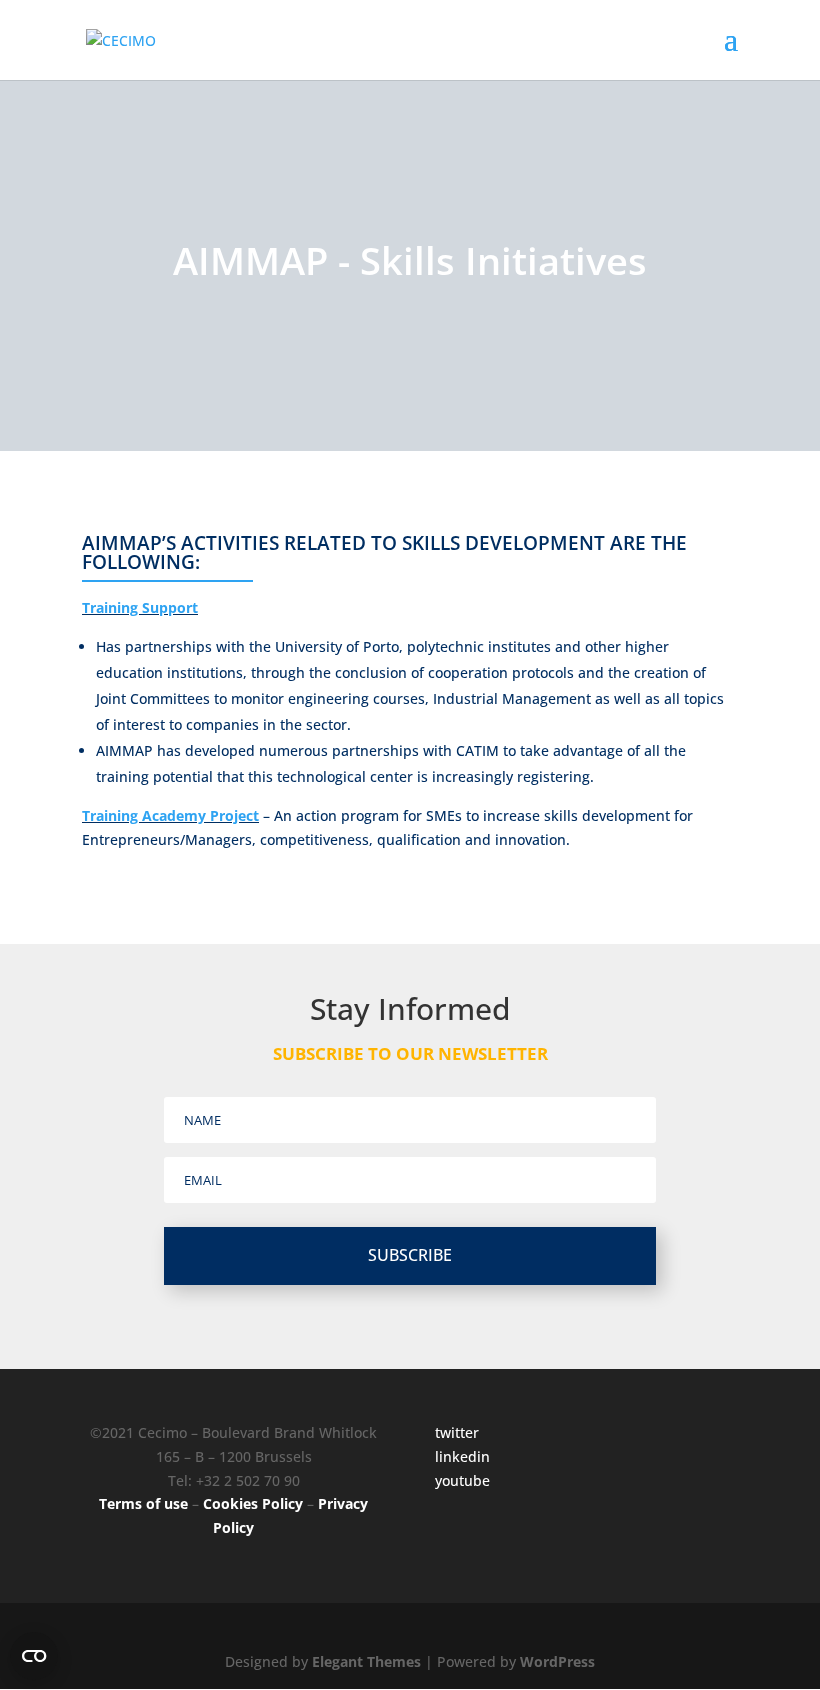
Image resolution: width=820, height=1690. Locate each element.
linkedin (462, 1456)
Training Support (140, 607)
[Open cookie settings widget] (34, 1656)
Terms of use (143, 1503)
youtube (462, 1480)
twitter (457, 1432)
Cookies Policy (253, 1503)
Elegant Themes (366, 1661)
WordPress (557, 1661)
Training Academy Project (170, 815)
